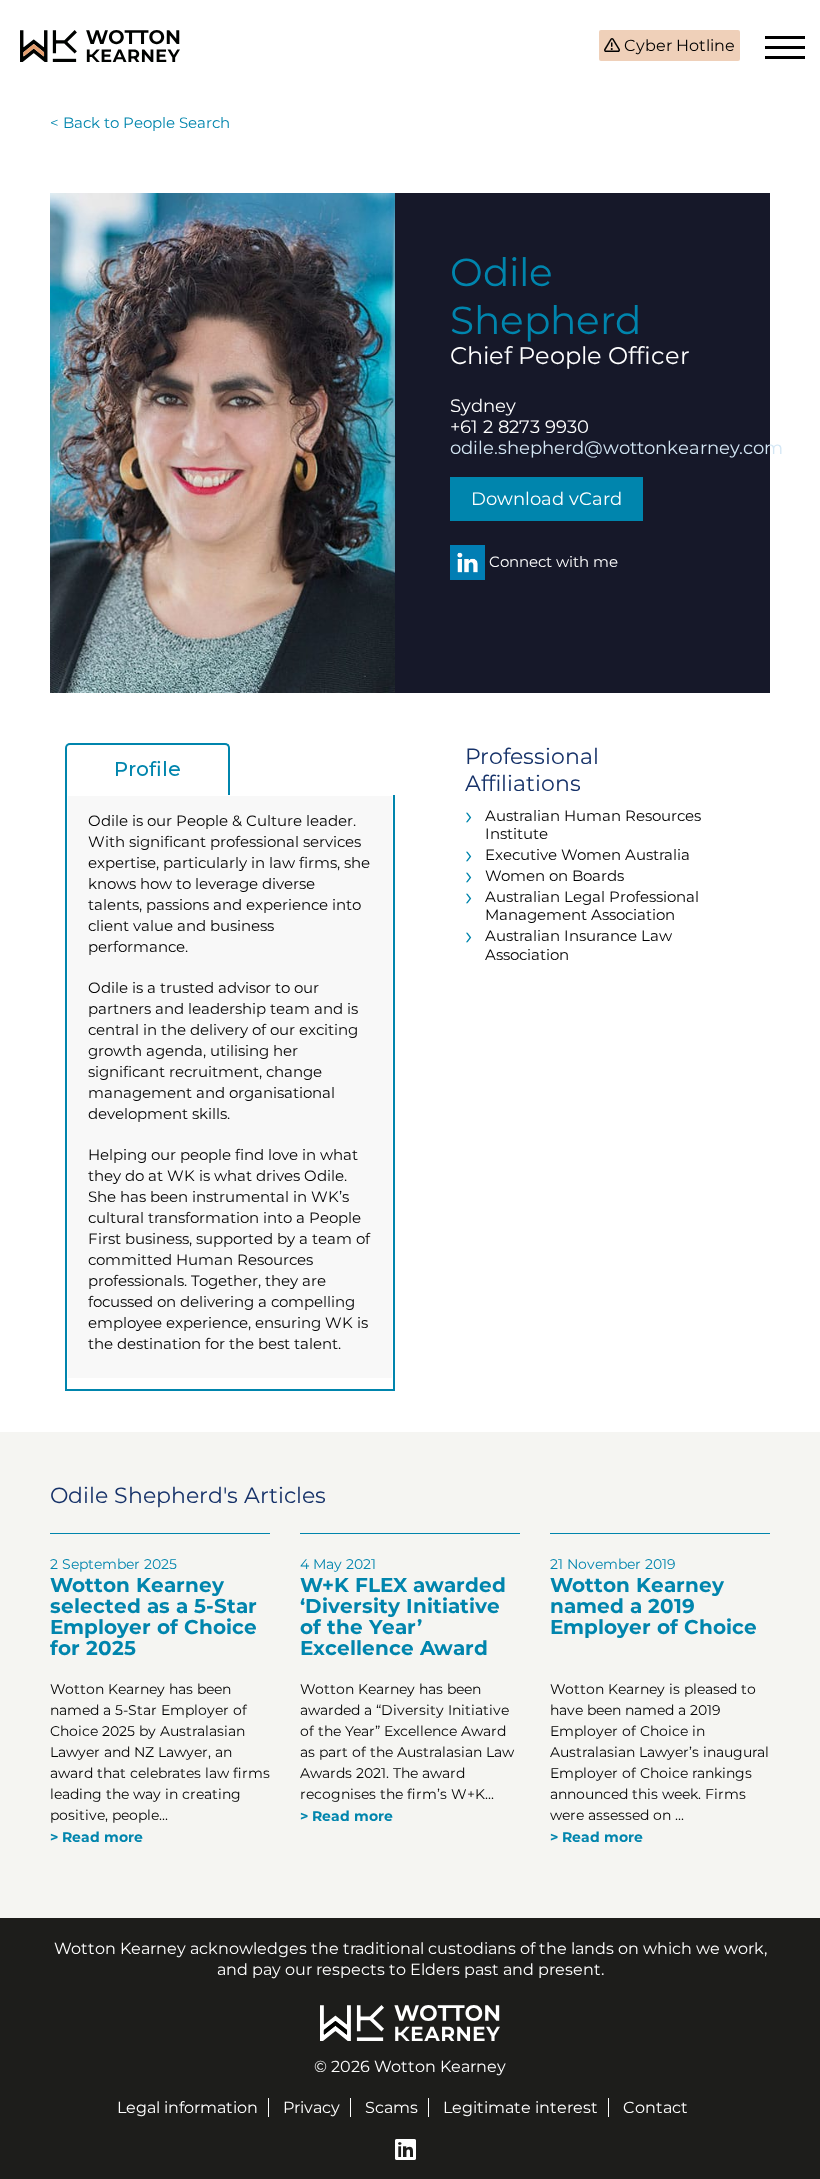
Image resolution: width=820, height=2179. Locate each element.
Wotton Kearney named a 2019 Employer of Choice (653, 1606)
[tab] (147, 769)
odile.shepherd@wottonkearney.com (616, 448)
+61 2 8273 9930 (519, 427)
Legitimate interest (520, 2107)
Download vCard (546, 499)
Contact (655, 2107)
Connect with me (551, 561)
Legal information (187, 2107)
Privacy (311, 2107)
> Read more (96, 1837)
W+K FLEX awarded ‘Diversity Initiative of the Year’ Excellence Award (403, 1616)
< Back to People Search (140, 122)
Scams (391, 2107)
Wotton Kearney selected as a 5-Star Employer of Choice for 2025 (153, 1616)
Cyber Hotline (677, 45)
